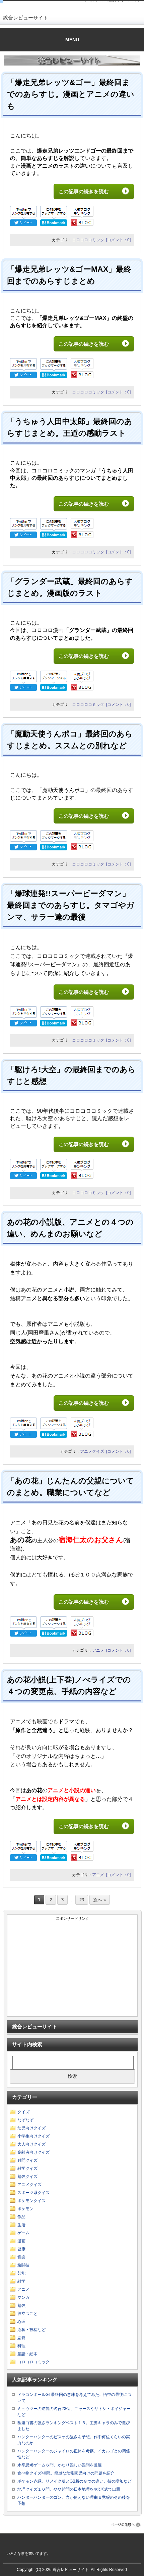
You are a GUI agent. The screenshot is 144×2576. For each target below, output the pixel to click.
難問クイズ (27, 2160)
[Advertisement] (73, 1969)
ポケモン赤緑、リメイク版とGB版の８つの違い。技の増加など (75, 2481)
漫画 (21, 2241)
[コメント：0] (118, 240)
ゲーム (23, 2233)
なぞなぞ (25, 2120)
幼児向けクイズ (31, 2128)
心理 (21, 2322)
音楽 (21, 2257)
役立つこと (27, 2314)
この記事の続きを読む (89, 191)
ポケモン (25, 2209)
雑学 (21, 2281)
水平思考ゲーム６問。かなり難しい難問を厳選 (60, 2465)
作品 (21, 2217)
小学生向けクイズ (33, 2136)
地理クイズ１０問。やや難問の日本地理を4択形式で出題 (69, 2489)
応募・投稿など (31, 2330)
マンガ (23, 2297)
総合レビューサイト (26, 18)
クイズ (23, 2112)
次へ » (100, 1900)
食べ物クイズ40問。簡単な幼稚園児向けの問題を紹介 (66, 2473)
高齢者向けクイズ (33, 2152)
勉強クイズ (27, 2177)
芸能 (21, 2273)
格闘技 (23, 2265)
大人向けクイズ (31, 2144)
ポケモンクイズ (31, 2201)
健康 (21, 2249)
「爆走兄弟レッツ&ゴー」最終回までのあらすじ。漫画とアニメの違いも (71, 94)
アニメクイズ (92, 1451)
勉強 (21, 2306)
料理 (21, 2346)
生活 (21, 2225)
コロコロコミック (88, 240)
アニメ (98, 1650)
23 (82, 1900)
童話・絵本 (27, 2354)
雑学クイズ (27, 2168)
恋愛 (21, 2338)
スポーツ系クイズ (33, 2193)
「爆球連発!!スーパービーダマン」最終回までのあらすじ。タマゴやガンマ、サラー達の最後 (71, 905)
